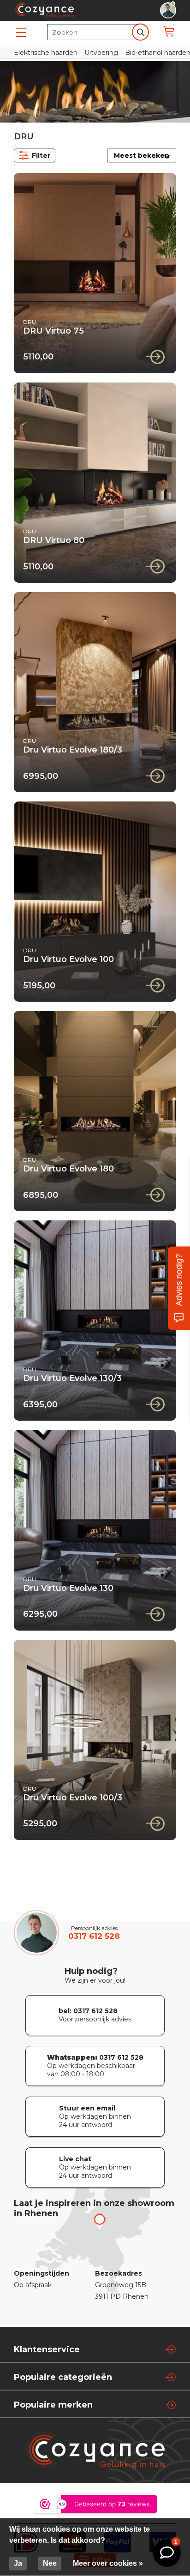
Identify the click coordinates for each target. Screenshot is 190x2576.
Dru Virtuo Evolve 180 (68, 1169)
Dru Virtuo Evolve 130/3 (72, 1378)
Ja (18, 2563)
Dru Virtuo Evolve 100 (68, 959)
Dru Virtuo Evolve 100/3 (73, 1798)
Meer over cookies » (108, 2563)
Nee (50, 2563)
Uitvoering (101, 53)
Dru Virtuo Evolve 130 (68, 1588)
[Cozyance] (44, 15)
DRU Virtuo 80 (54, 540)
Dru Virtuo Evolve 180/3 (73, 750)
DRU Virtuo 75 (53, 331)
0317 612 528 (94, 1936)
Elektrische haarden (46, 53)
